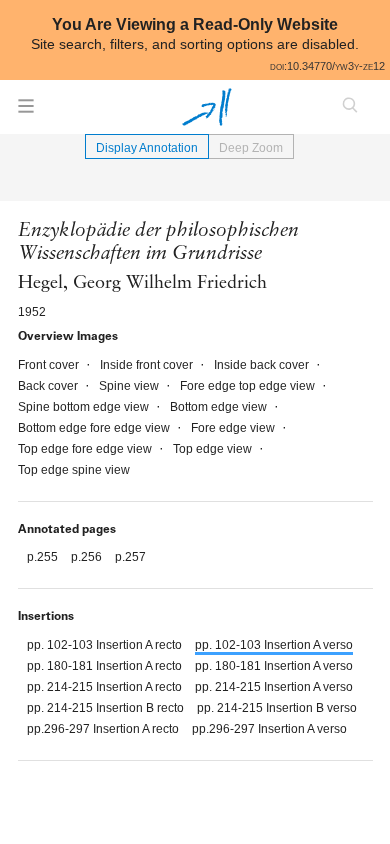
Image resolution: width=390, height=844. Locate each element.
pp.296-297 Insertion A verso (269, 729)
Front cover (50, 365)
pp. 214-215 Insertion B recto (107, 708)
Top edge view (214, 449)
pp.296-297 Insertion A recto (104, 729)
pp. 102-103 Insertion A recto (106, 645)
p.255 (44, 557)
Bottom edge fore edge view (95, 428)
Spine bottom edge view (85, 407)
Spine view (130, 386)
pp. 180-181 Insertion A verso (274, 666)
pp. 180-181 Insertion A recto (106, 666)
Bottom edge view (220, 407)
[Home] (207, 107)
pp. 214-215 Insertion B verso (277, 708)
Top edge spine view (74, 470)
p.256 (88, 557)
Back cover (49, 386)
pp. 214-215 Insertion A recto (106, 687)
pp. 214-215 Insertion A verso (274, 687)
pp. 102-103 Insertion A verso (274, 645)
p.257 (130, 557)
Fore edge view (234, 428)
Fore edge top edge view (249, 386)
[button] (26, 112)
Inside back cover (263, 365)
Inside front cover (148, 365)
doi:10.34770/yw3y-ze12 (327, 66)
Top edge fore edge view (86, 449)
